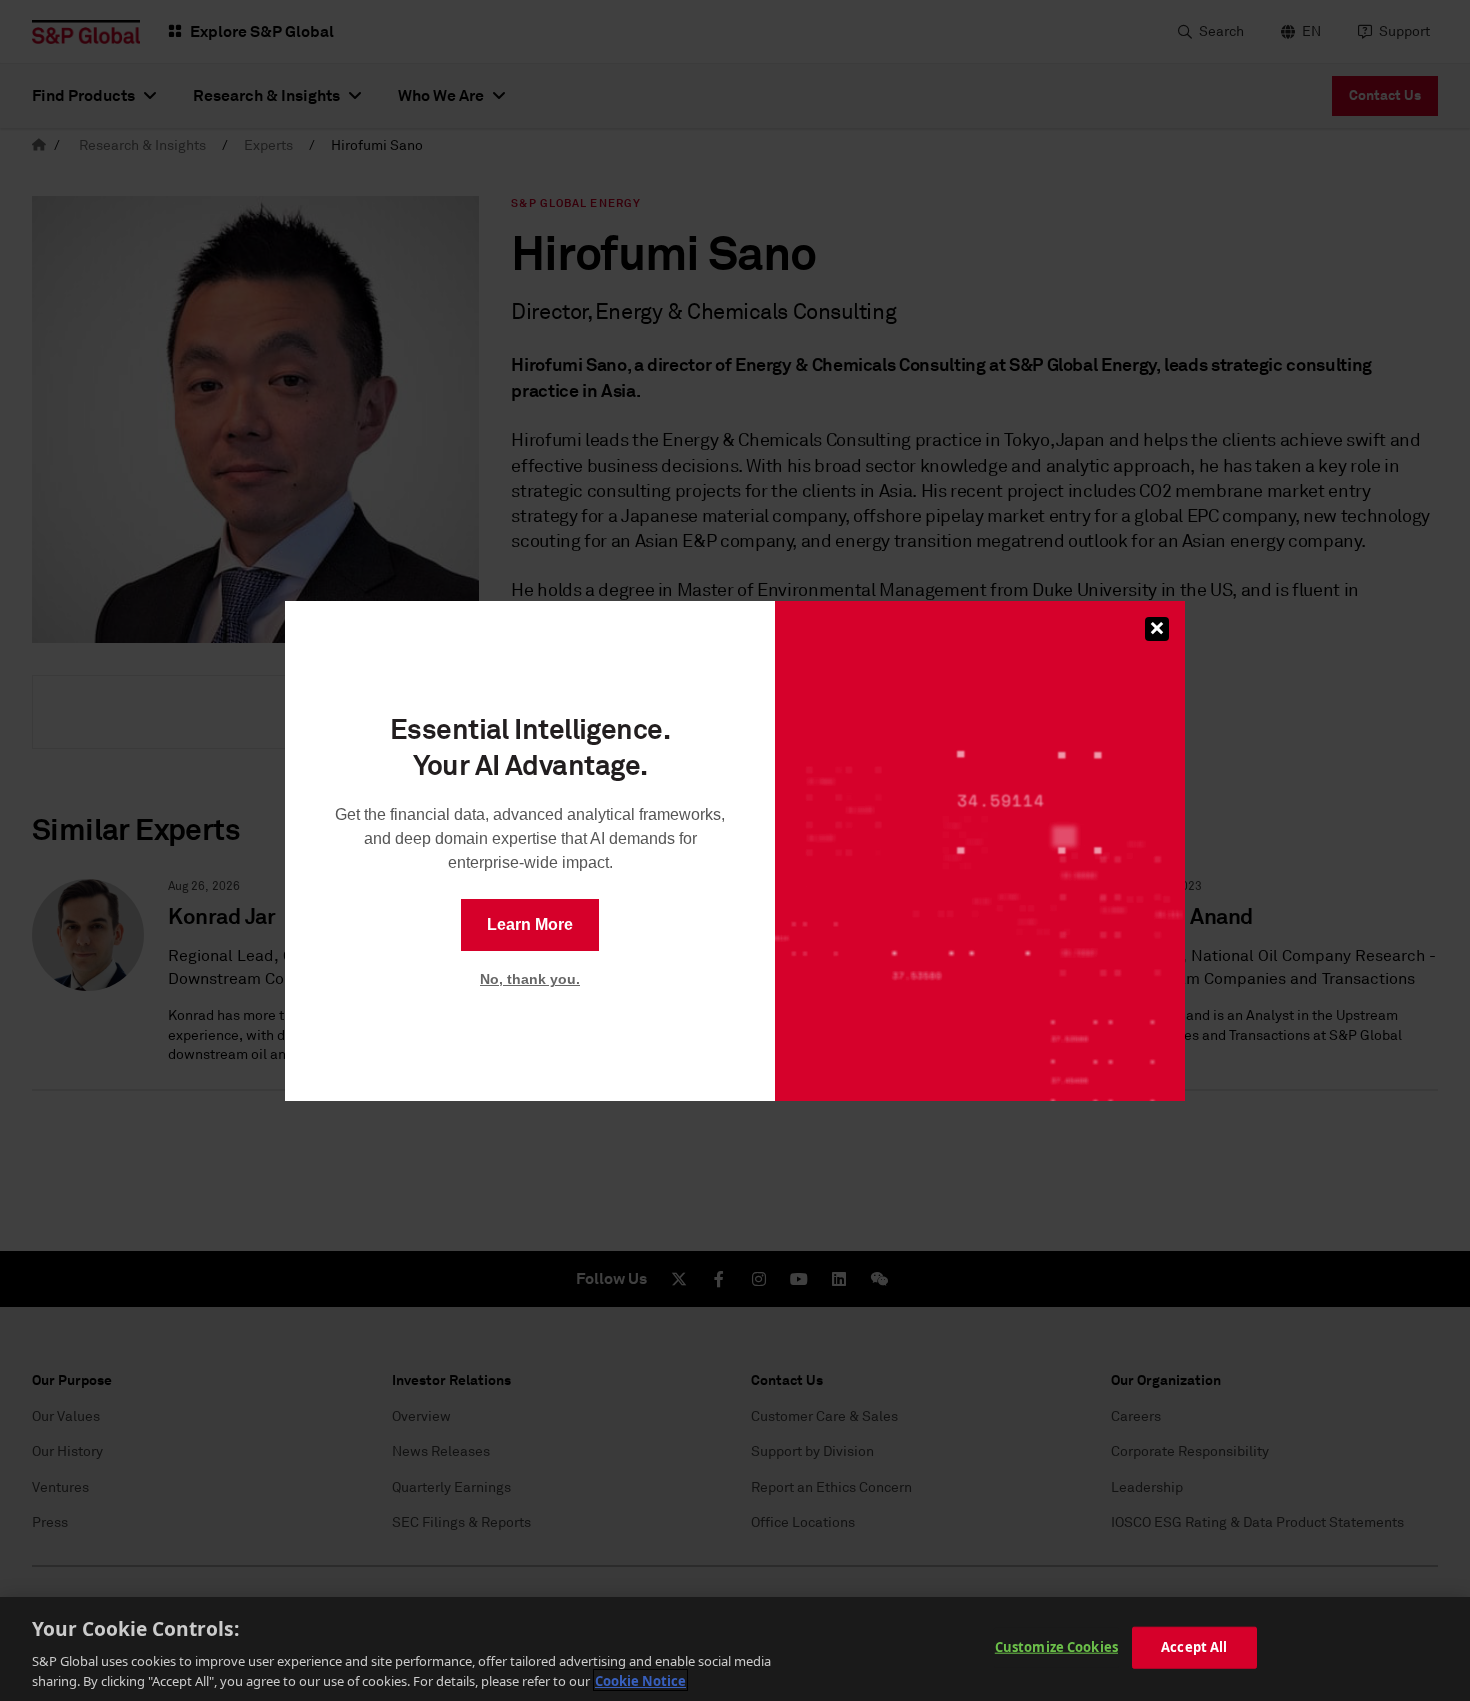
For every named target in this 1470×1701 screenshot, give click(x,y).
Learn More (530, 924)
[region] (735, 1649)
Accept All (1194, 1647)
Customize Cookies (1056, 1647)
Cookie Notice (640, 1680)
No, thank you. (530, 979)
